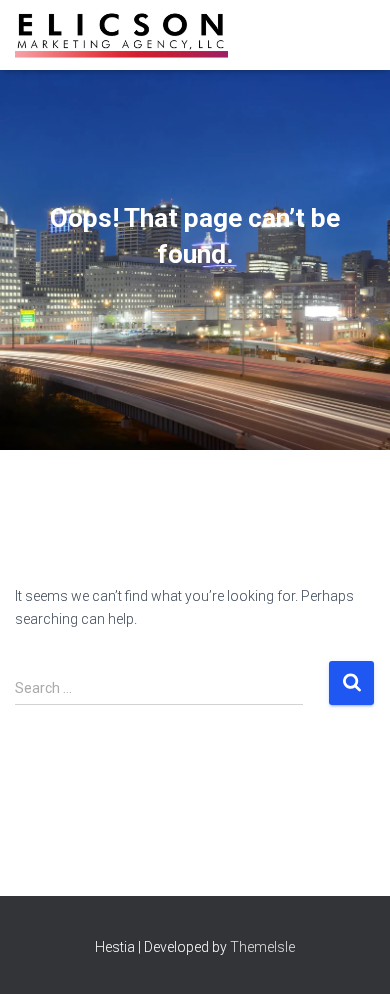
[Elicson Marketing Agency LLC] (129, 35)
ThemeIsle (262, 947)
